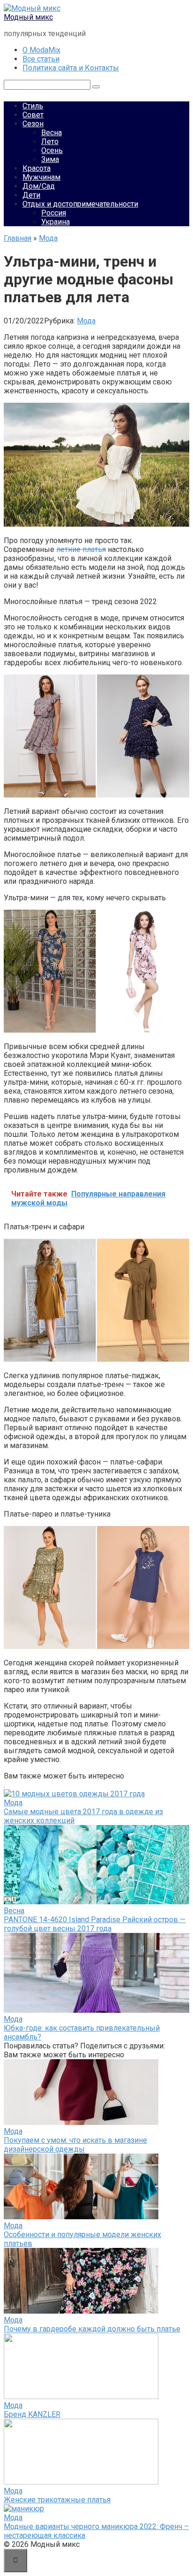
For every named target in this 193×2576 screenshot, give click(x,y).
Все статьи (41, 59)
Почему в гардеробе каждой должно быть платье (92, 2329)
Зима (50, 159)
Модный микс (28, 17)
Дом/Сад (39, 186)
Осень (52, 150)
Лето (50, 142)
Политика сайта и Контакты (71, 68)
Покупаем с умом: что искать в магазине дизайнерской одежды (75, 2145)
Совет (33, 115)
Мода (86, 321)
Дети (31, 195)
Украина (56, 222)
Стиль (33, 106)
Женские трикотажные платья (57, 2500)
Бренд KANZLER (32, 2414)
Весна (52, 133)
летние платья (81, 549)
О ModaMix (41, 50)
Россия (54, 213)
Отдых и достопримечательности (80, 204)
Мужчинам (41, 177)
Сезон (33, 124)
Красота (37, 168)
